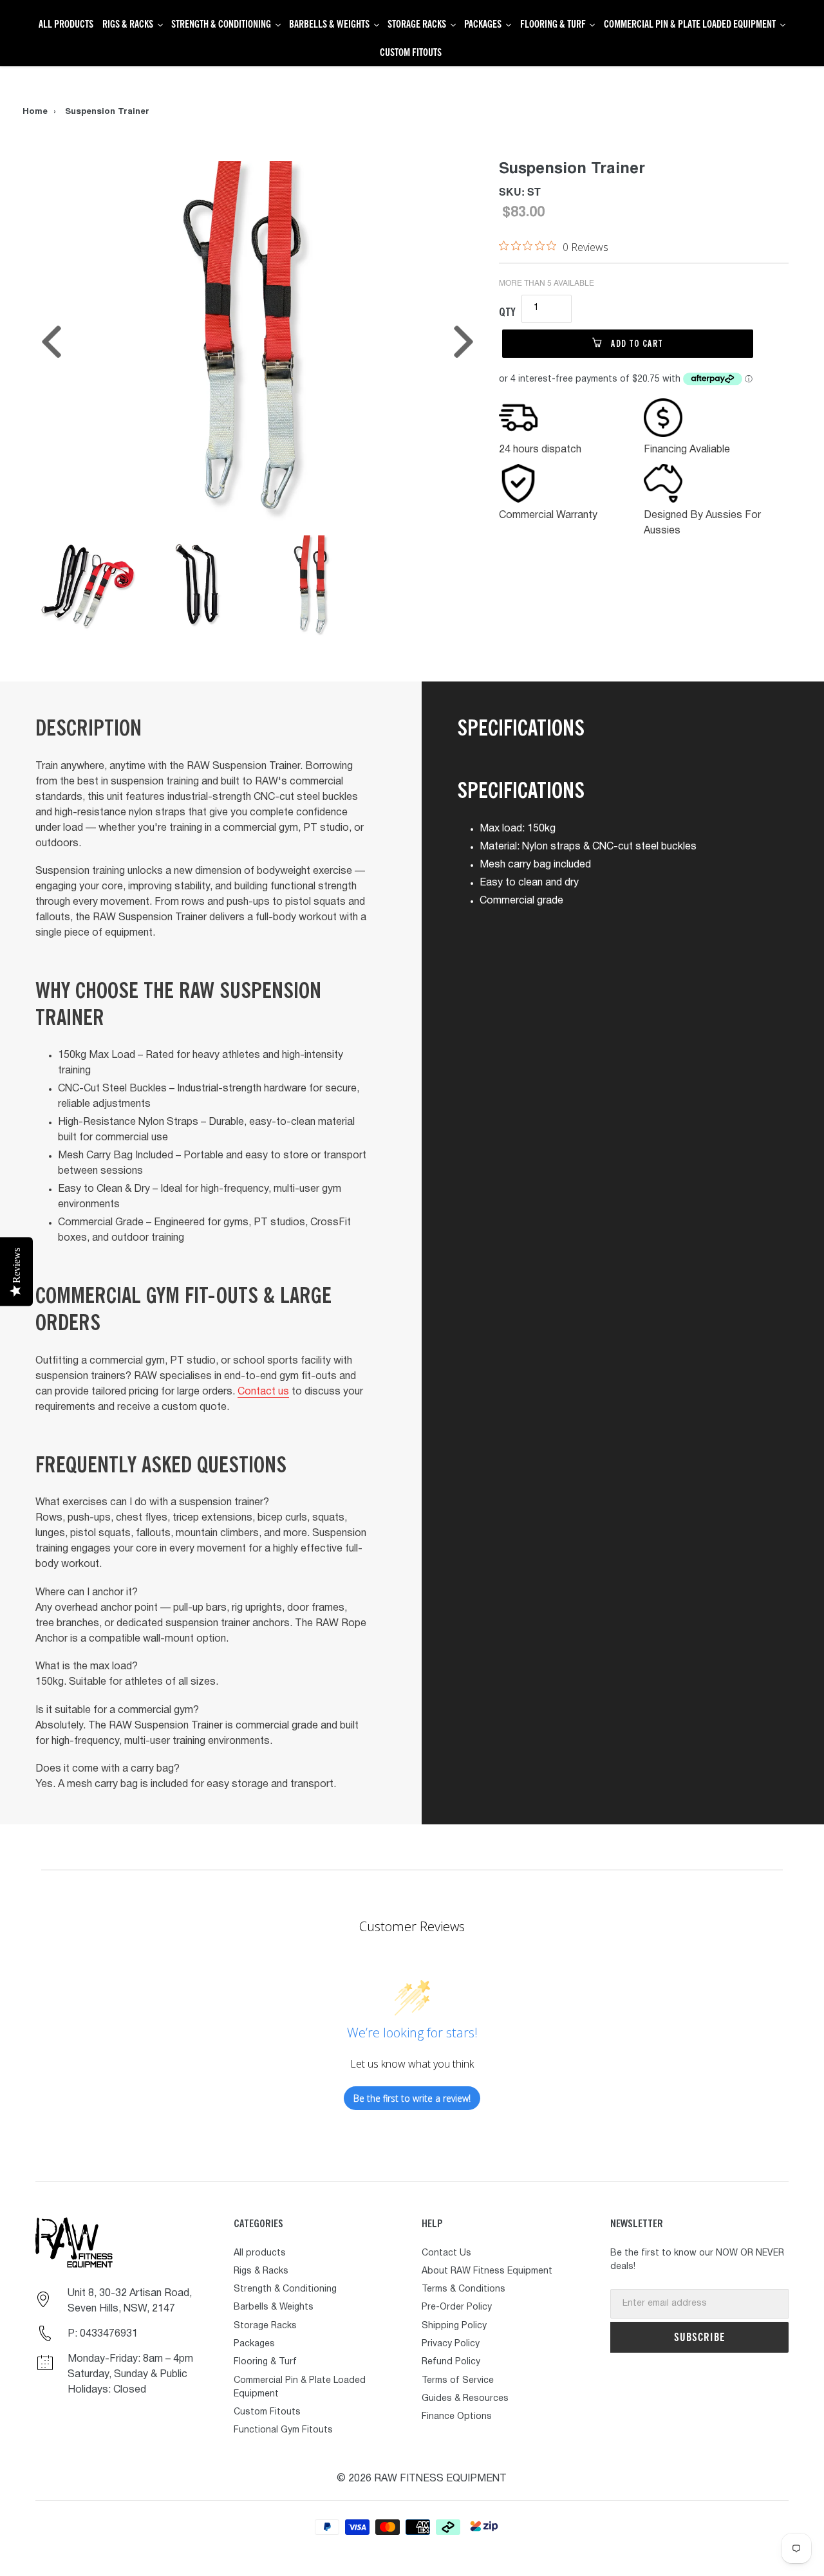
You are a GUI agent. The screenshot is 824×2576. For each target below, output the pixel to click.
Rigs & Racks (261, 2271)
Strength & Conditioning (285, 2289)
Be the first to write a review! (412, 2098)
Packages (254, 2344)
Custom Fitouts (267, 2412)
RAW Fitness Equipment (440, 2479)
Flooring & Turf (265, 2362)
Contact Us (446, 2253)
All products (260, 2253)
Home (35, 112)
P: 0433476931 (103, 2334)
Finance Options (457, 2417)
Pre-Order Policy (457, 2307)
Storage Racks (265, 2326)
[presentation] (51, 342)
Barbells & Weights (274, 2307)
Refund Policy (451, 2362)
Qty (507, 312)
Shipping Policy (454, 2326)
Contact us (263, 1392)
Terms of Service (458, 2381)
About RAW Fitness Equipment (487, 2271)
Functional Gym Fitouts (283, 2430)
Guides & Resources (465, 2399)
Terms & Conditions (464, 2289)
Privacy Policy (451, 2344)
